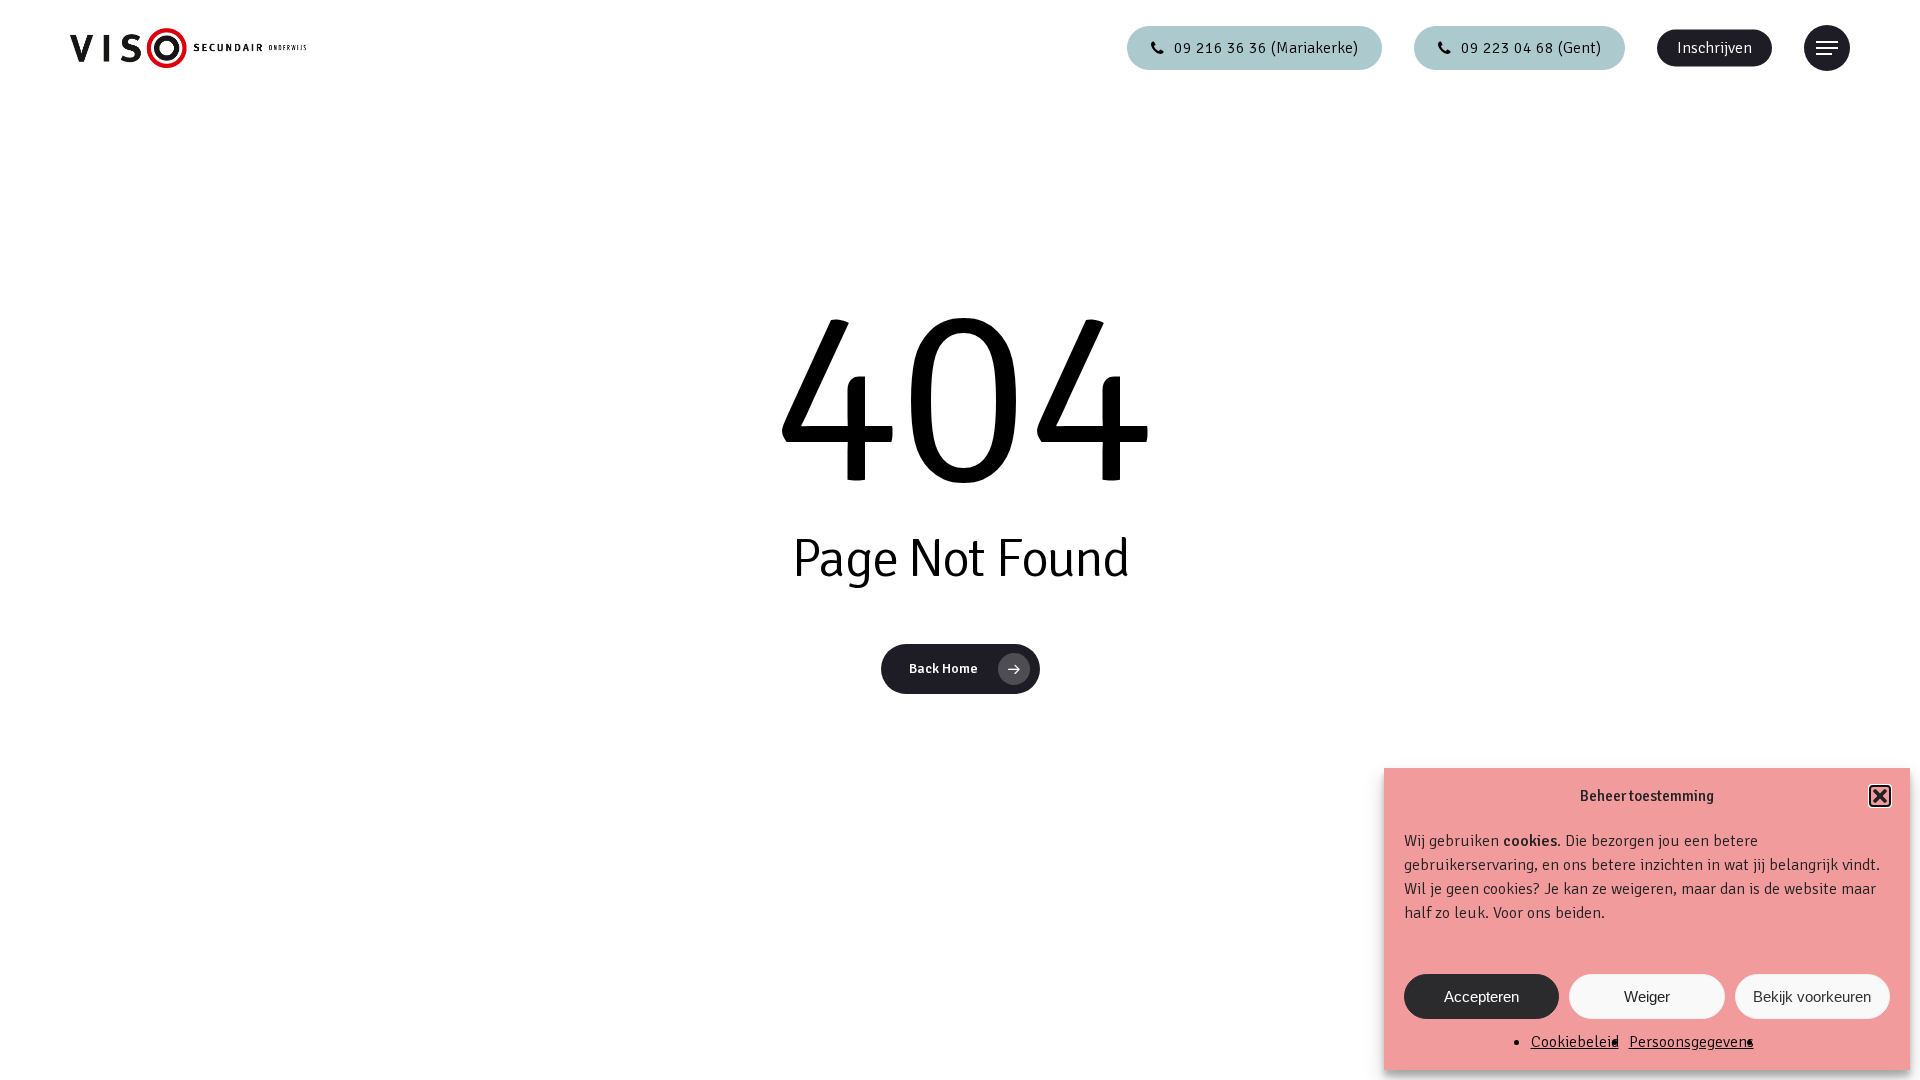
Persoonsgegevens (1691, 1042)
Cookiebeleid (1575, 1042)
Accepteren (1481, 996)
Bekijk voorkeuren (1812, 996)
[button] (1880, 796)
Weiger (1647, 996)
